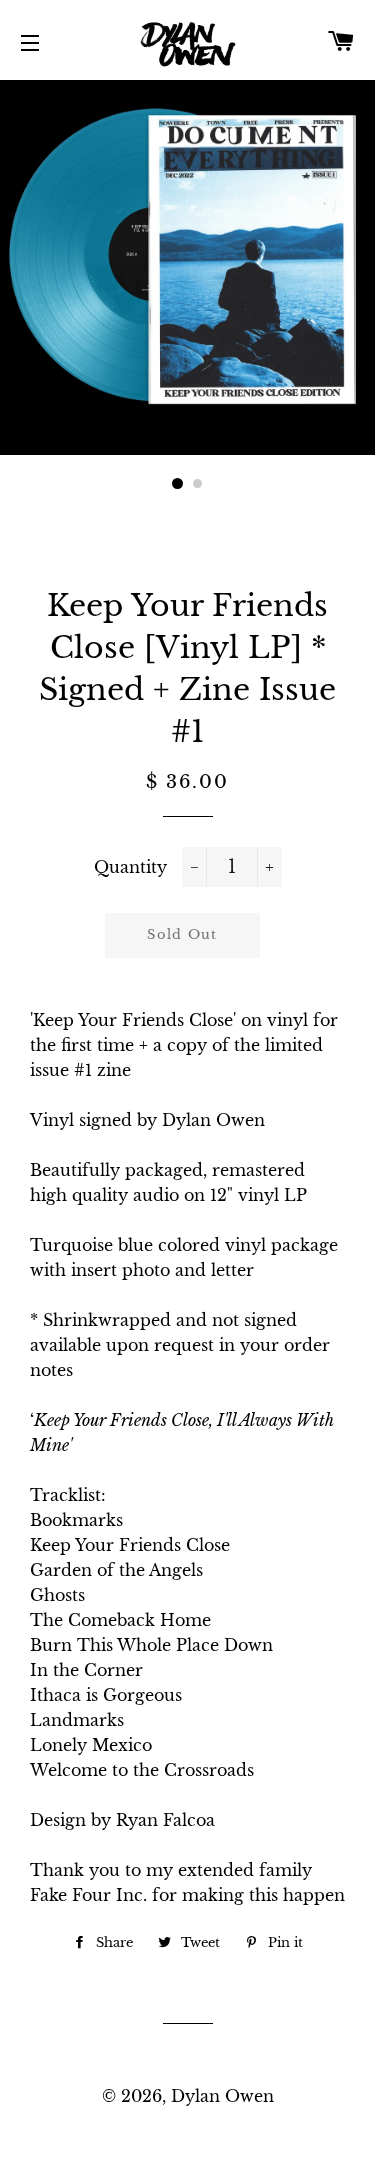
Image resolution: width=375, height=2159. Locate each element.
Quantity (130, 867)
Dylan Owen (222, 2096)
